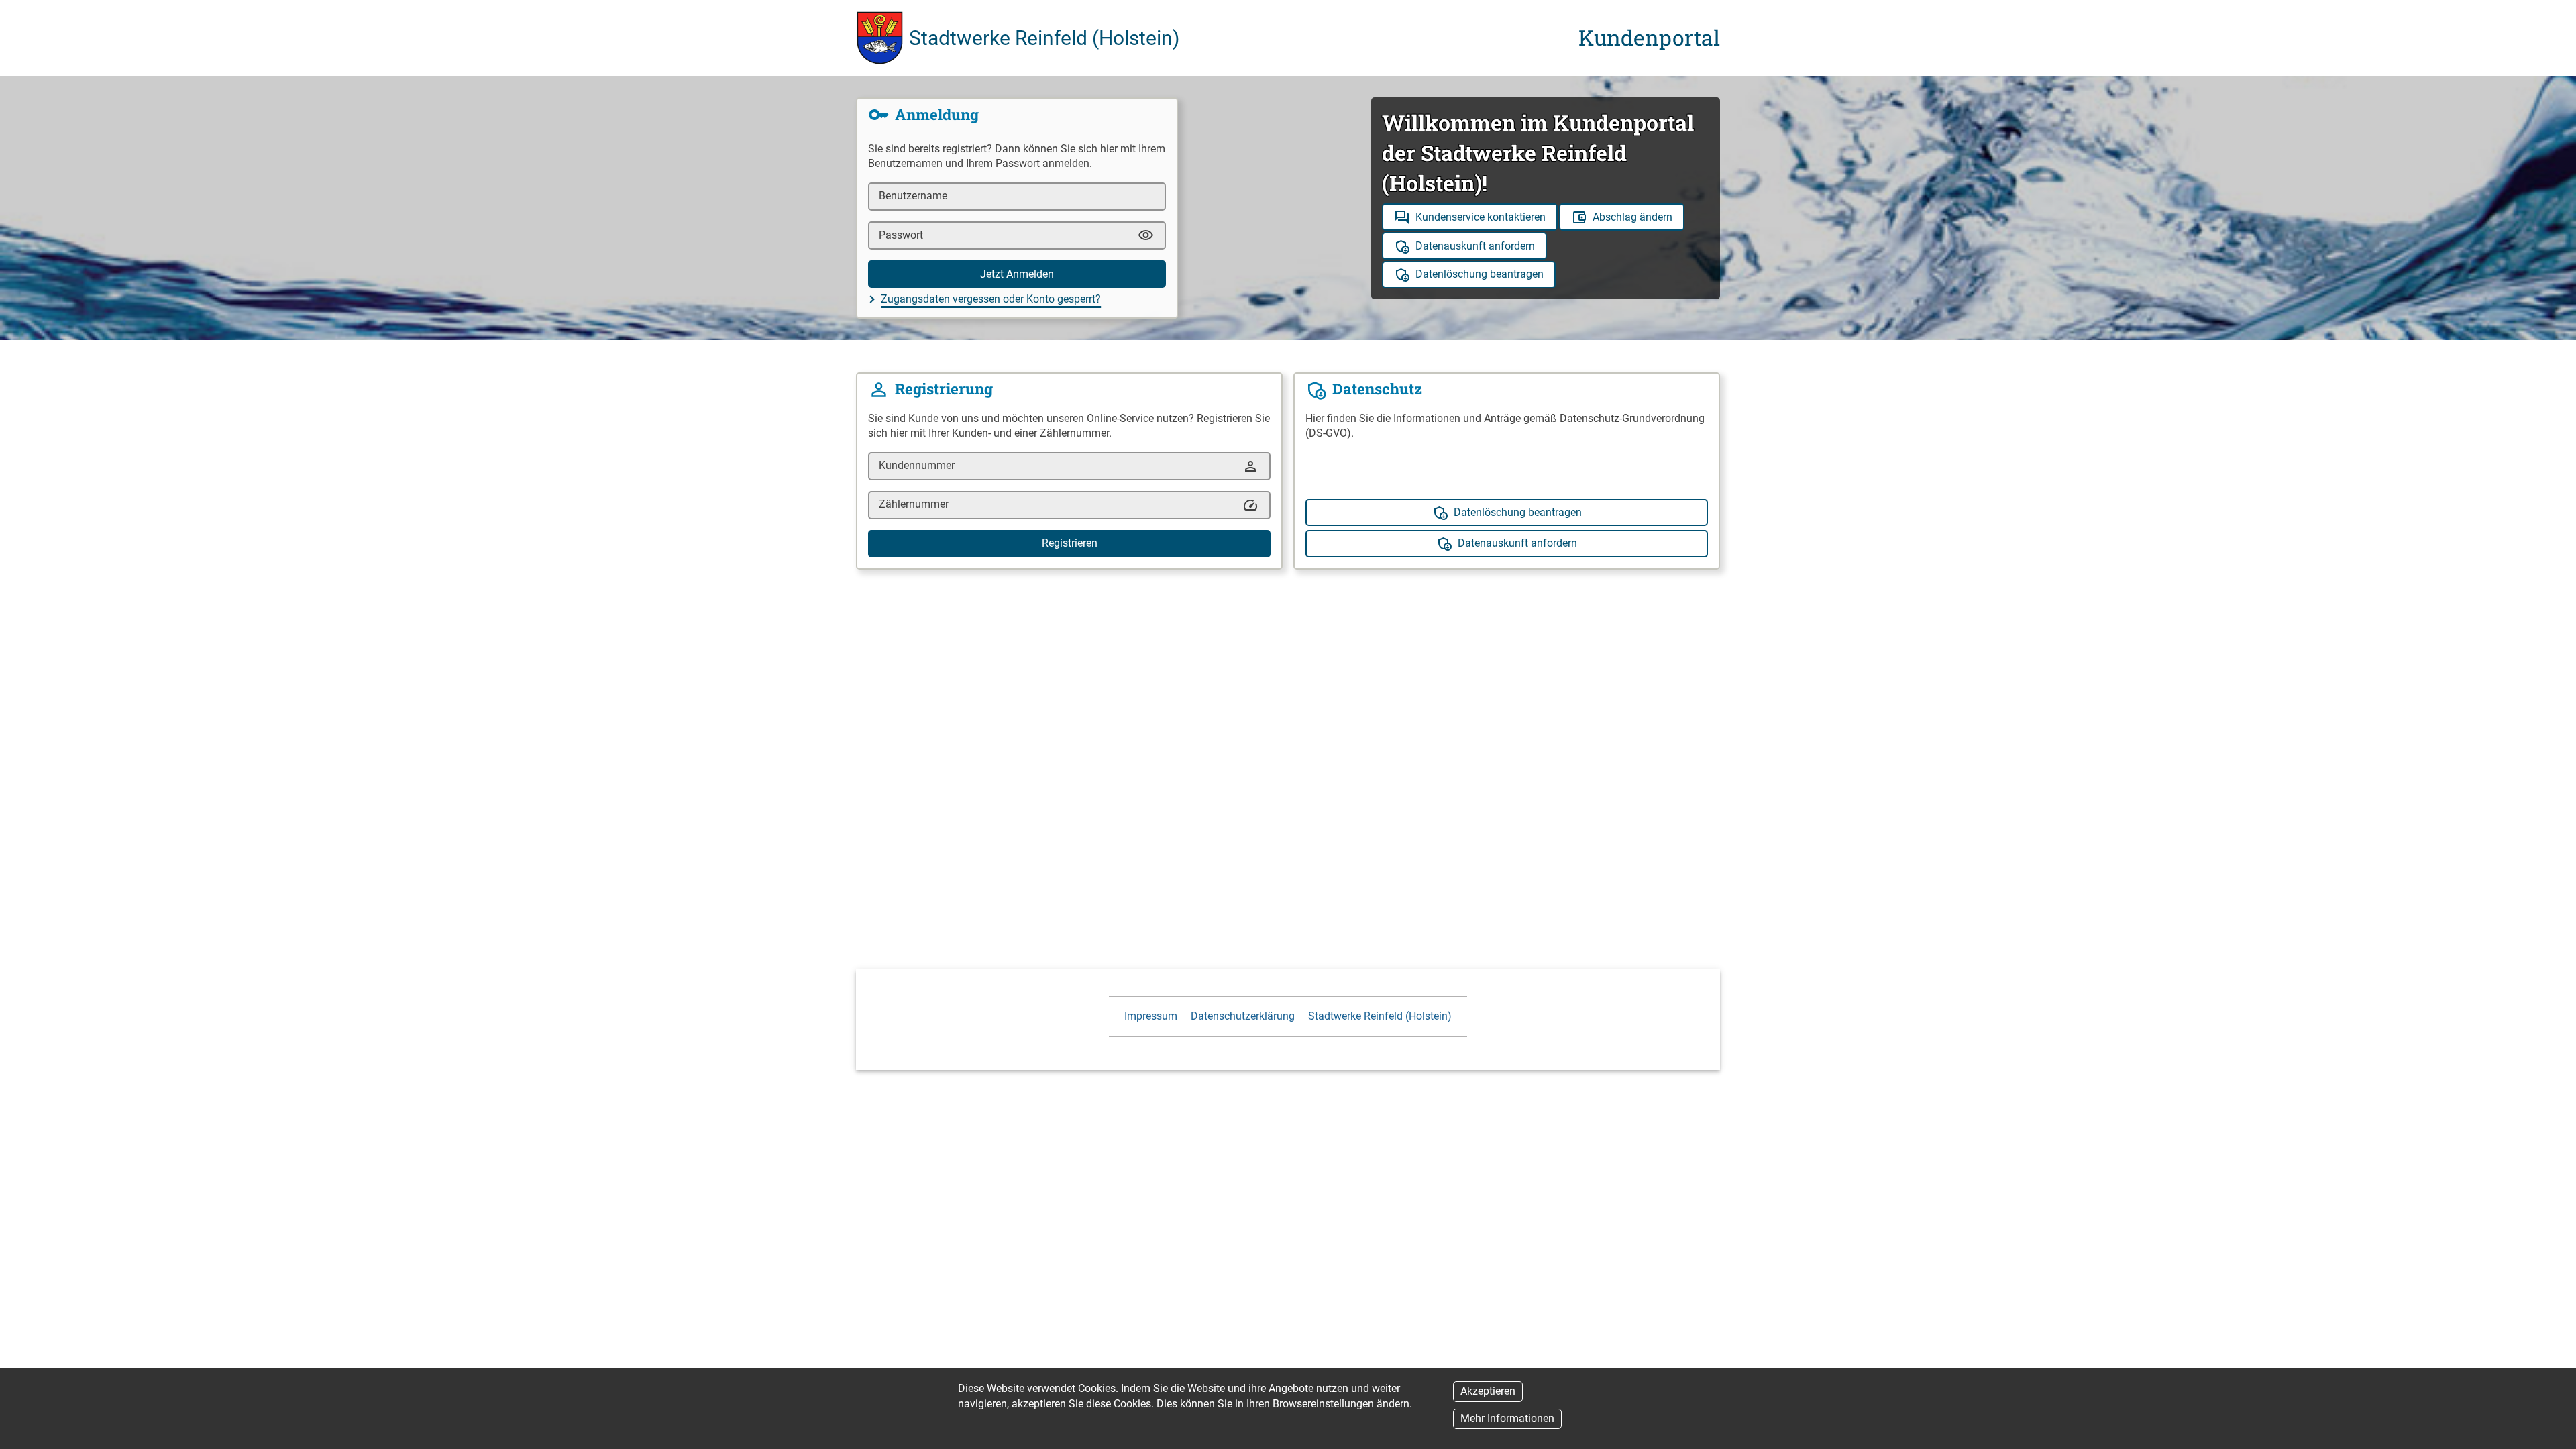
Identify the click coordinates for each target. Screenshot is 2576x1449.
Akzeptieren (1488, 1391)
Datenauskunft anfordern (1475, 246)
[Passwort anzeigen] (1146, 235)
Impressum (1151, 1016)
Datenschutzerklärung (1243, 1016)
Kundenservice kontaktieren (1481, 217)
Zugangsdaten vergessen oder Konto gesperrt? (991, 299)
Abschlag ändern (1632, 217)
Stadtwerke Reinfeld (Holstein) (1380, 1016)
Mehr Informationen (1507, 1418)
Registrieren (1070, 543)
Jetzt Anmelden (1017, 274)
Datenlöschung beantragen (1480, 274)
